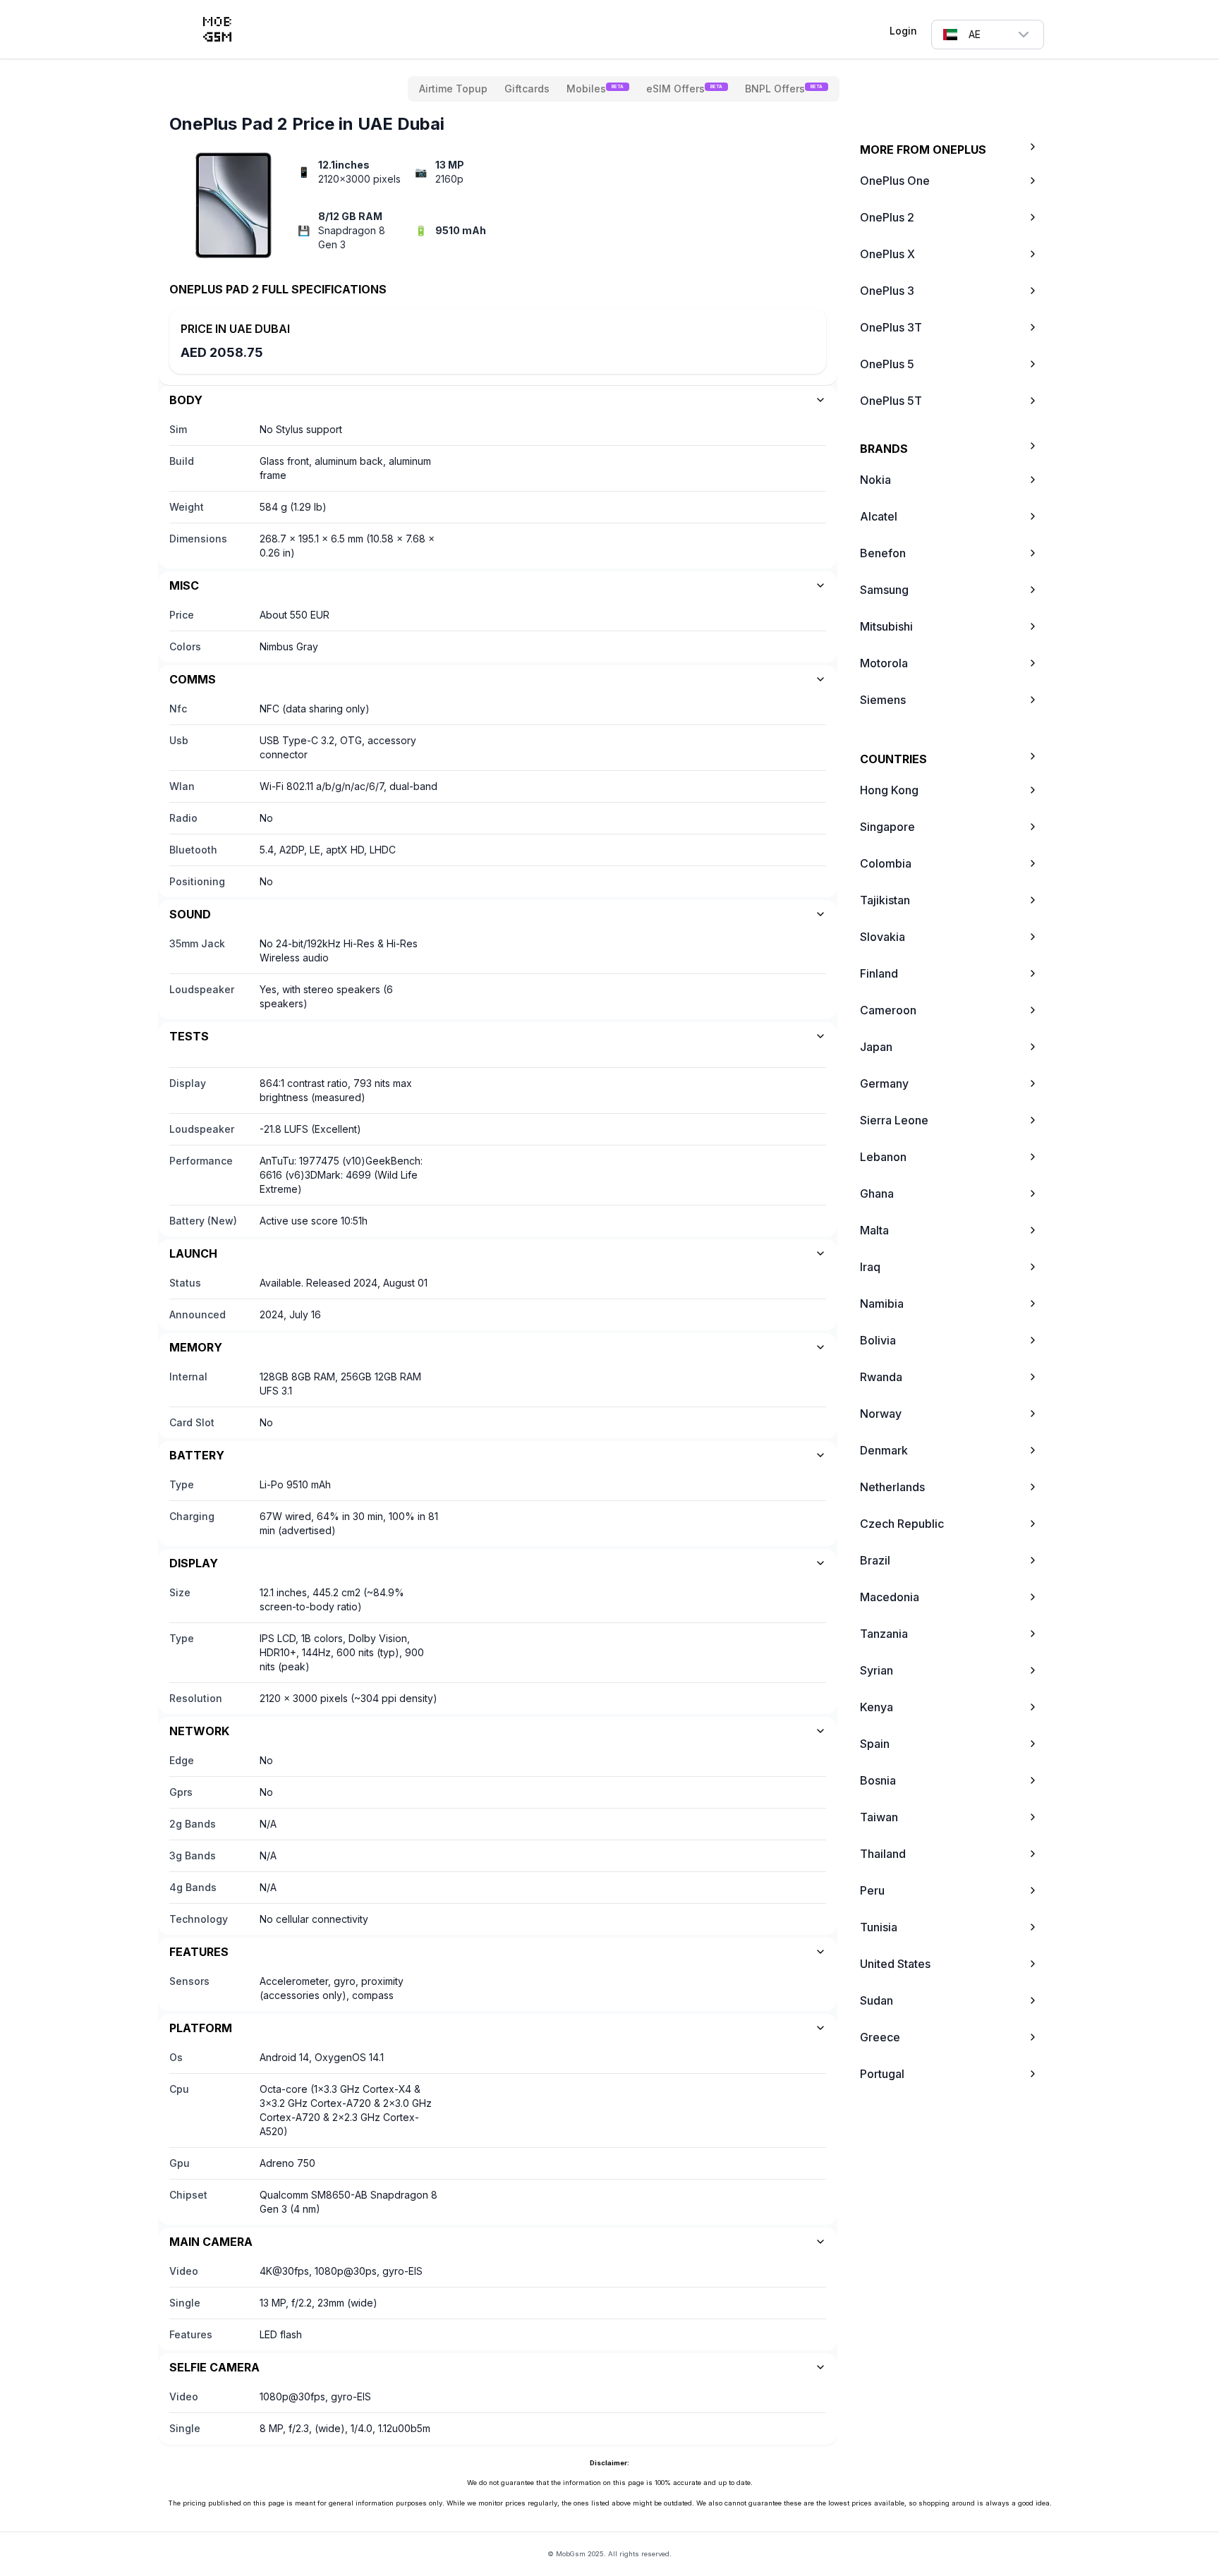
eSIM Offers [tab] (684, 89)
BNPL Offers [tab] (784, 89)
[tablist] (624, 89)
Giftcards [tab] (527, 89)
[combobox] (988, 35)
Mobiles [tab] (595, 89)
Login (903, 31)
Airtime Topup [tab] (453, 89)
